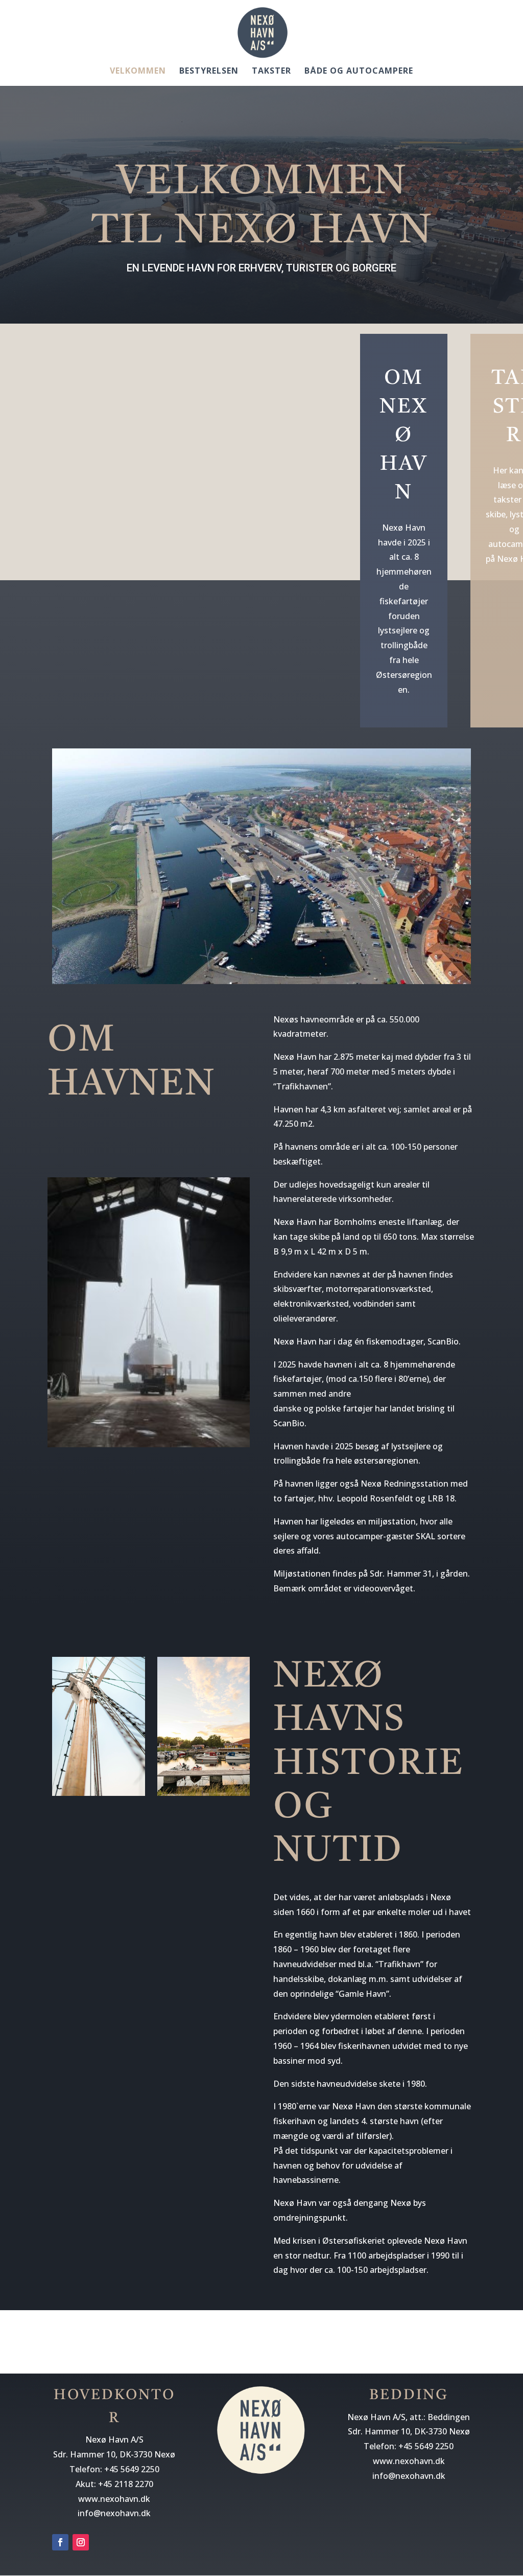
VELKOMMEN (138, 72)
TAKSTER (271, 72)
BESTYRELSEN (209, 72)
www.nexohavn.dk (114, 2499)
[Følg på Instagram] (81, 2542)
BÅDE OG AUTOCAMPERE (359, 72)
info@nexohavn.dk (114, 2513)
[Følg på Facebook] (60, 2542)
